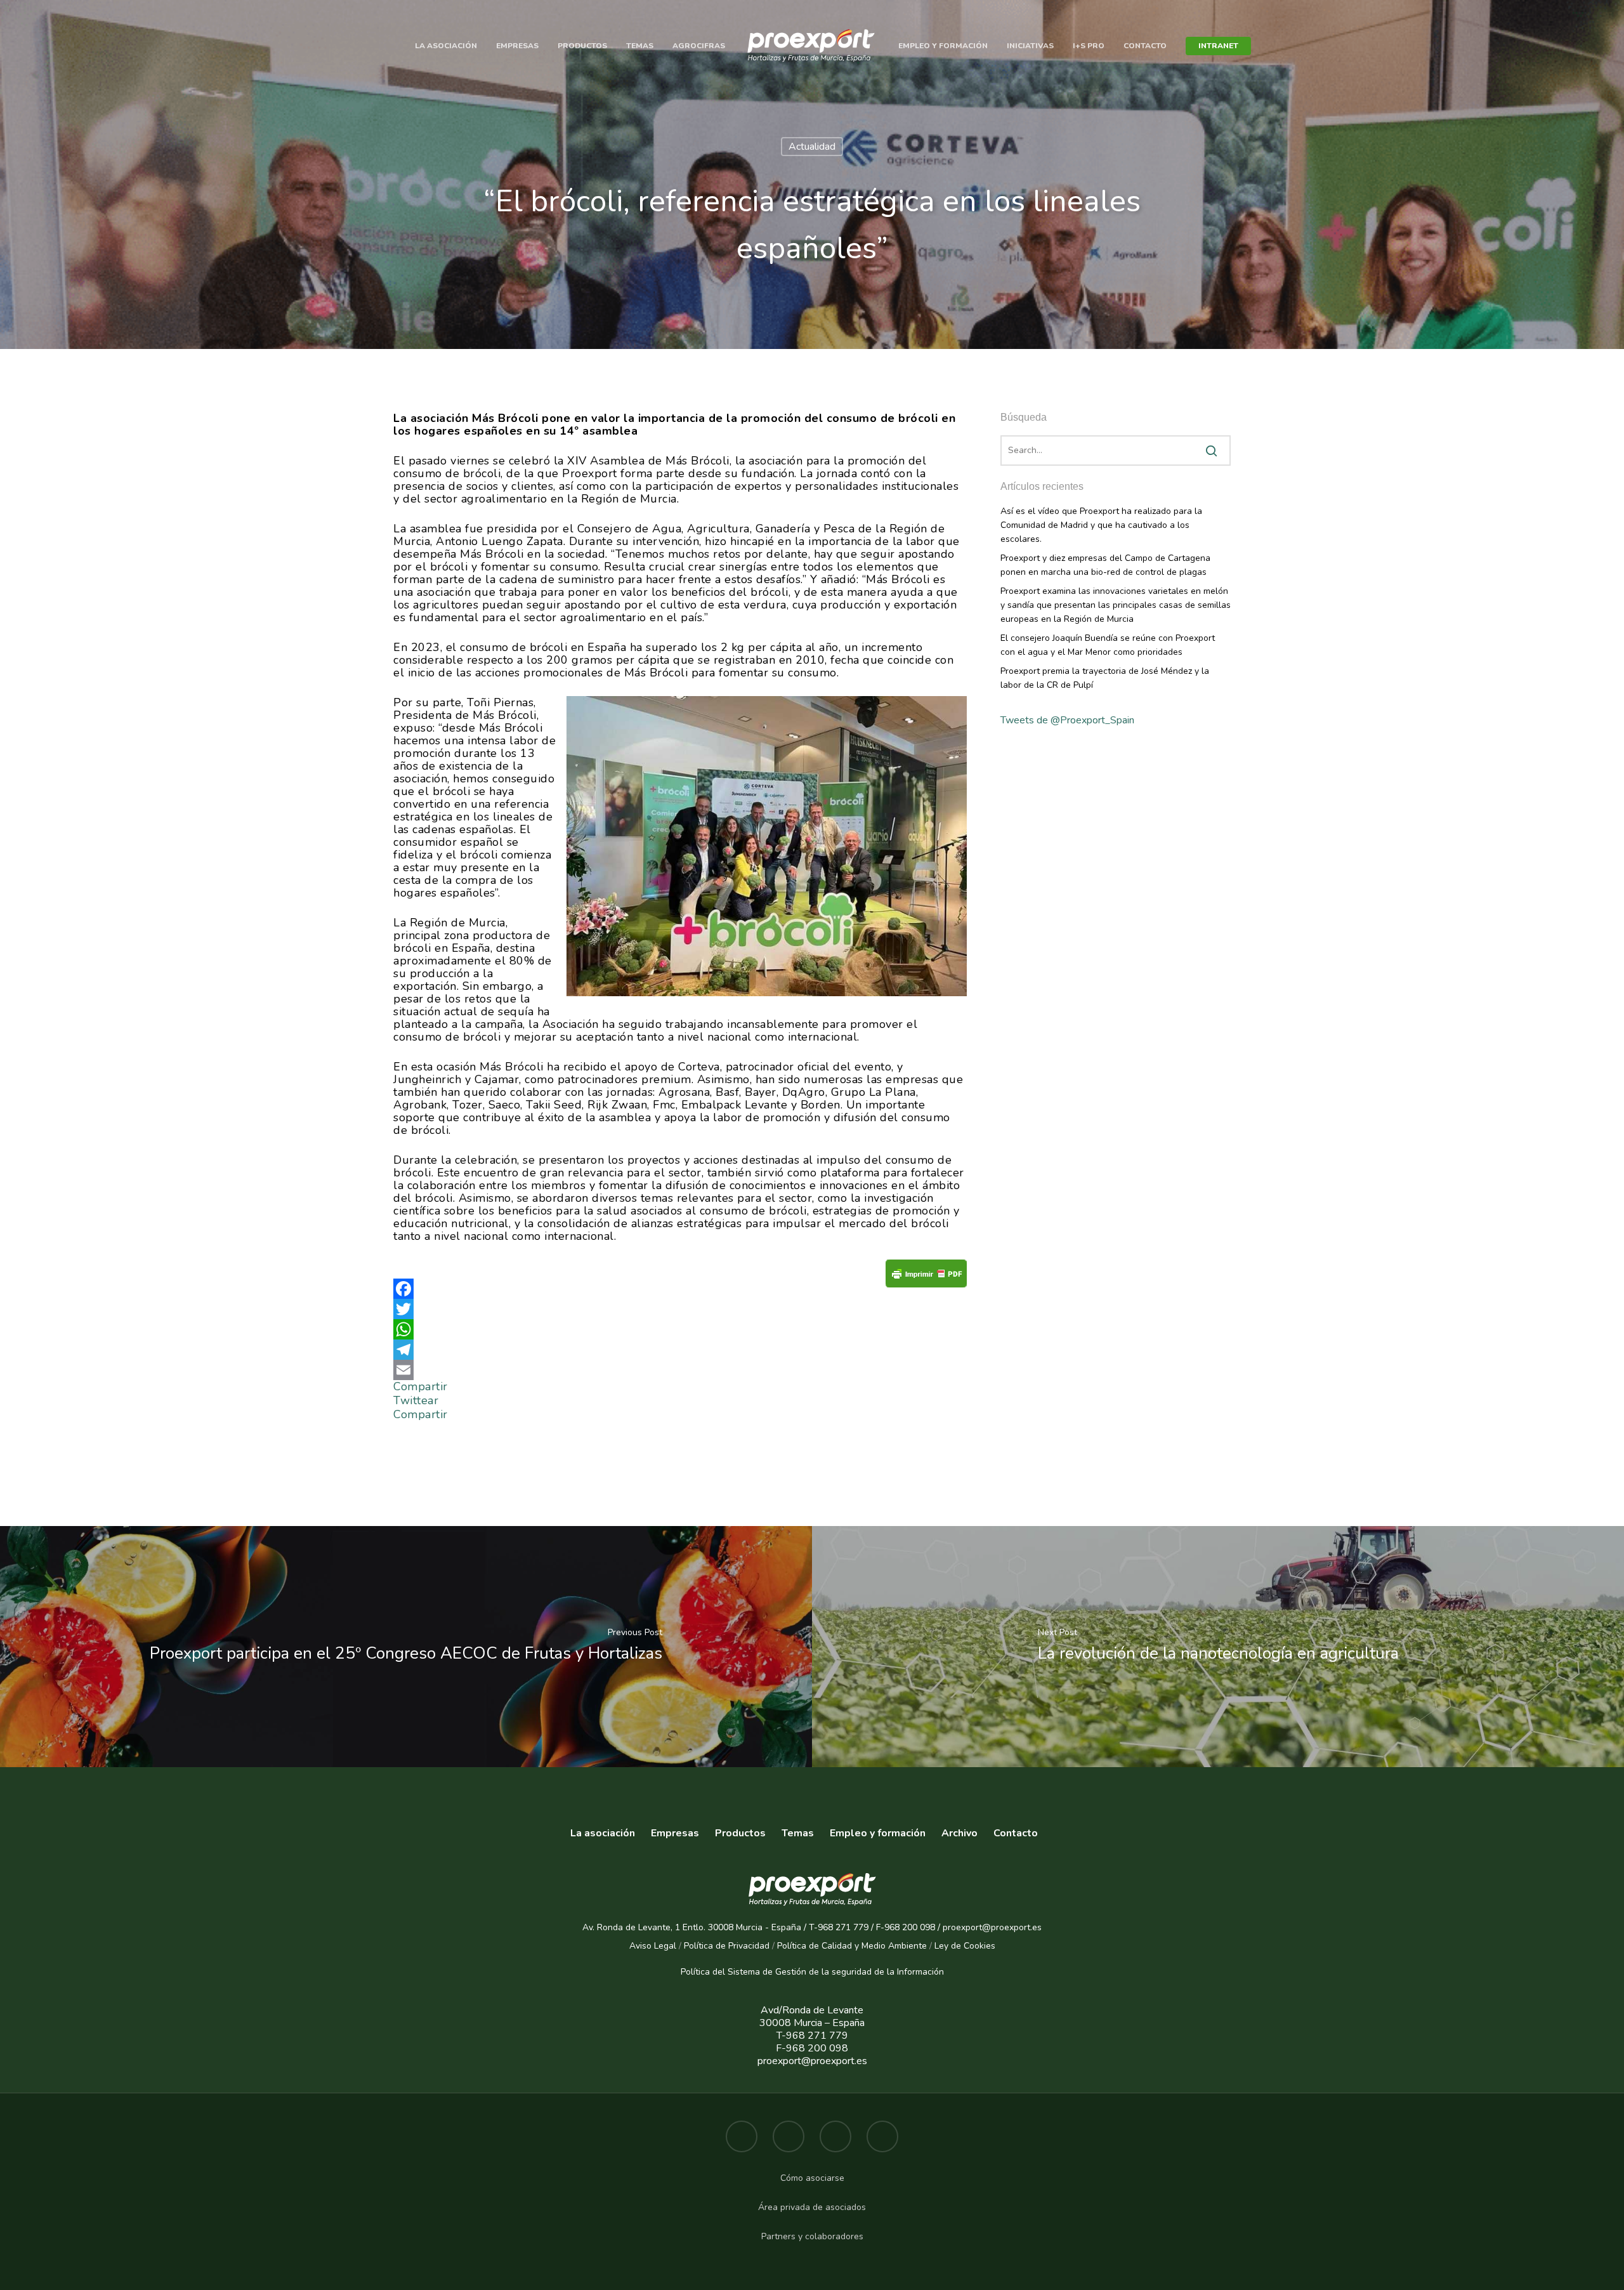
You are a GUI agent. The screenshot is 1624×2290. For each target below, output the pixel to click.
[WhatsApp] (680, 1329)
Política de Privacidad (727, 1946)
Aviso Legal (653, 1946)
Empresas (517, 46)
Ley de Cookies (965, 1946)
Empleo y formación (943, 46)
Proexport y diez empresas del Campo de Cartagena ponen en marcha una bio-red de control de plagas (1105, 565)
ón (939, 1972)
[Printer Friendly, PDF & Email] (926, 1278)
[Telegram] (680, 1350)
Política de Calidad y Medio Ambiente (851, 1946)
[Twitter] (680, 1309)
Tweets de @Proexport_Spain (1067, 720)
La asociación (446, 46)
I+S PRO (1089, 46)
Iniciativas (1030, 46)
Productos (582, 46)
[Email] (680, 1370)
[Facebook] (680, 1289)
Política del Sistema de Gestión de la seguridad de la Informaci (807, 1972)
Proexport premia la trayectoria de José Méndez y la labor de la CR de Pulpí (1105, 678)
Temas (640, 46)
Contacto (1145, 46)
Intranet (1218, 46)
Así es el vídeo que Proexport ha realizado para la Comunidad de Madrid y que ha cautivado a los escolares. (1101, 525)
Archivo (959, 1833)
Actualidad (812, 147)
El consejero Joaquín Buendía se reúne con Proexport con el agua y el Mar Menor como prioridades (1108, 645)
